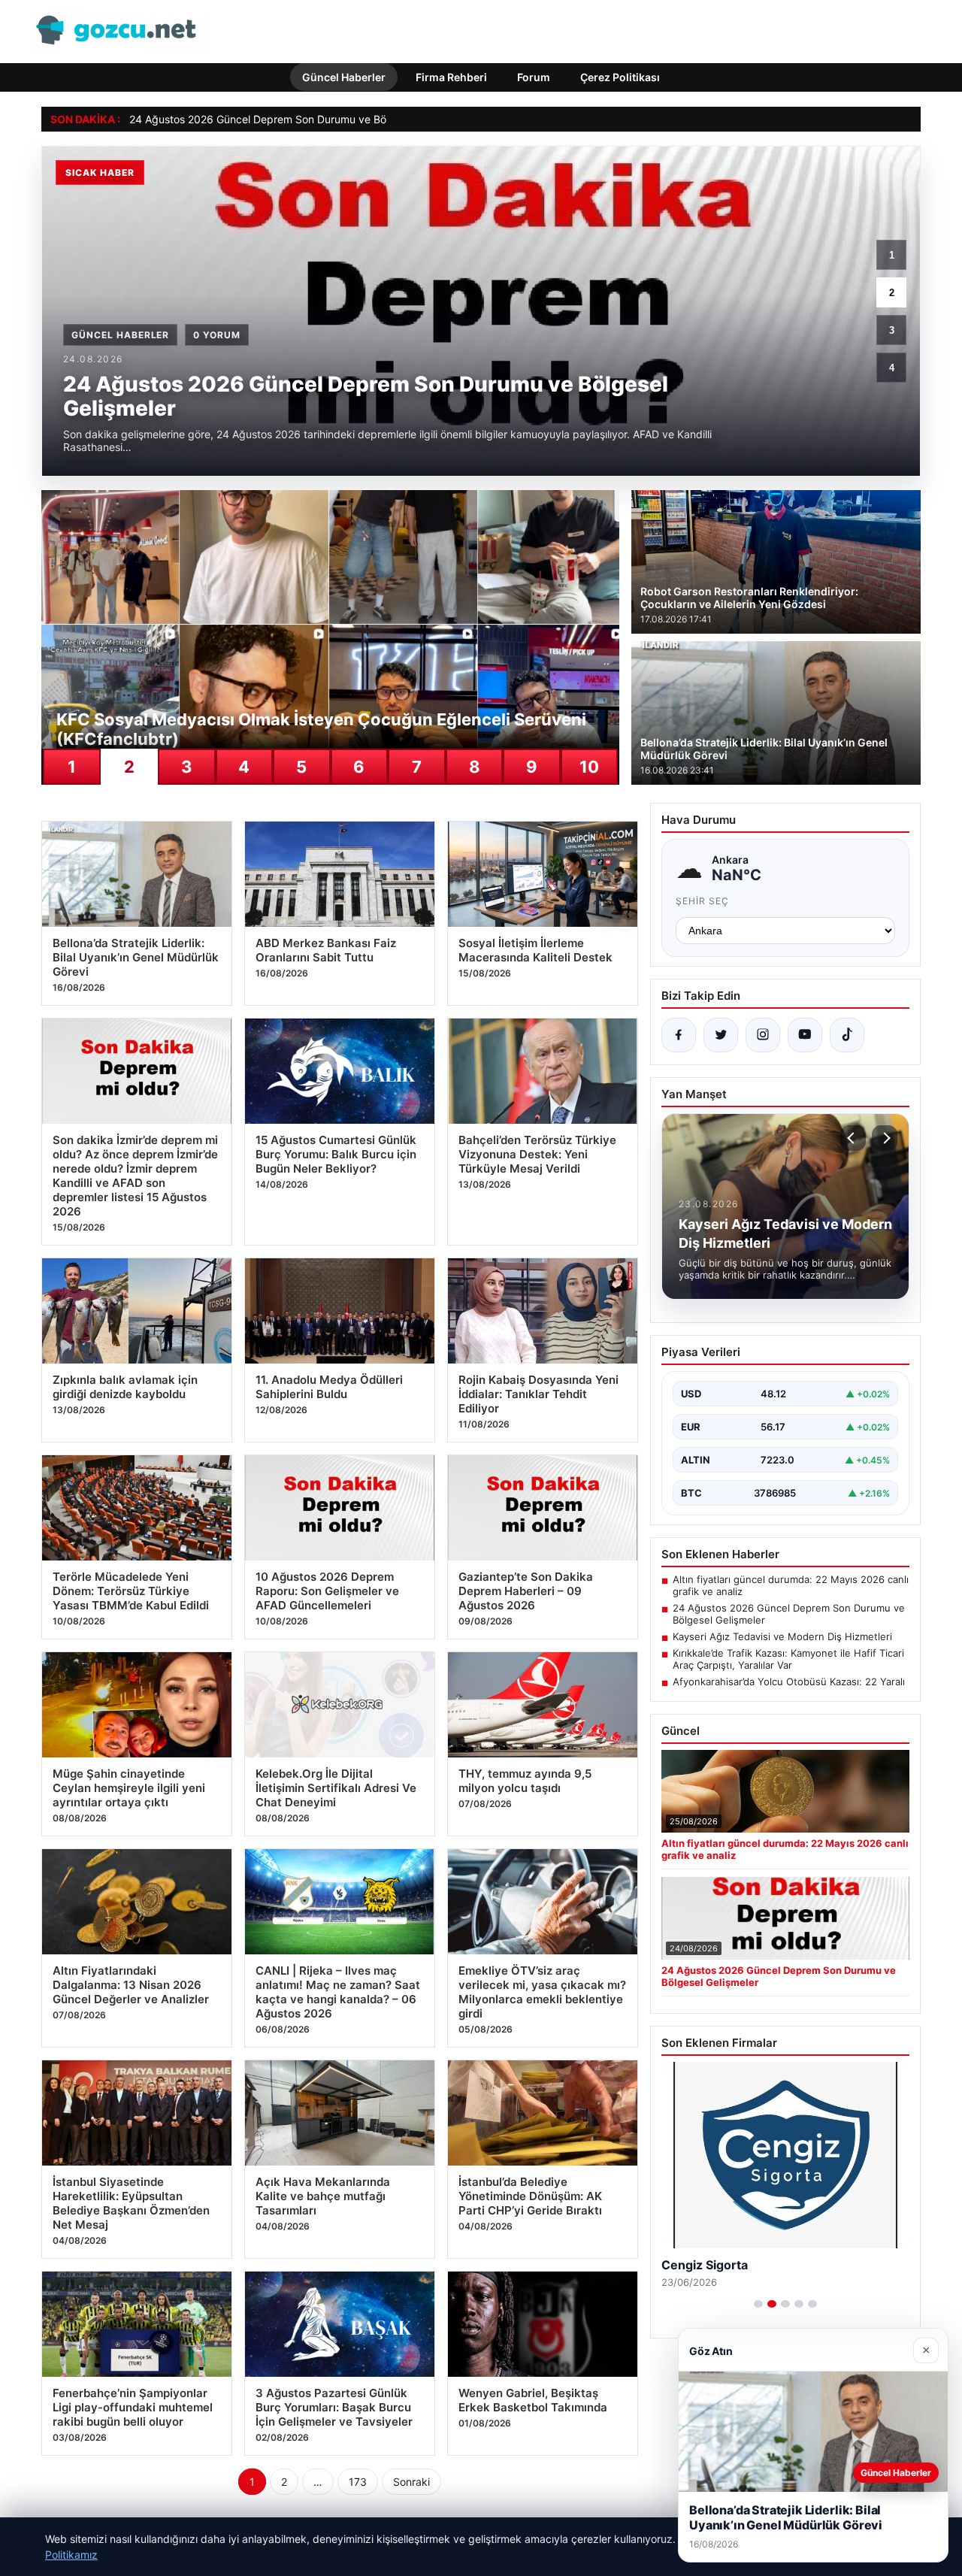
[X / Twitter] (721, 1035)
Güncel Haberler (344, 77)
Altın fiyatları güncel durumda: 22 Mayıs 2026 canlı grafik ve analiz (791, 1585)
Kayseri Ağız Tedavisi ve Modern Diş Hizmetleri (782, 1636)
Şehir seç (702, 901)
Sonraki (411, 2482)
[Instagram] (763, 1035)
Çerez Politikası (620, 77)
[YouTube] (805, 1035)
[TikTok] (847, 1035)
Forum (534, 77)
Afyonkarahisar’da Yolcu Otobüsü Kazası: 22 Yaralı (789, 1682)
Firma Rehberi (451, 77)
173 (358, 2482)
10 (589, 767)
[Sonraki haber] (885, 1138)
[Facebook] (679, 1035)
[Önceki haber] (853, 1138)
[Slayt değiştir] (758, 2304)
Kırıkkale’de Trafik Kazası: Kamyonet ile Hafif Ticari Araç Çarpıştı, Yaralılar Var (788, 1659)
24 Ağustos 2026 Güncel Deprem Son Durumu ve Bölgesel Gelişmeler (299, 119)
